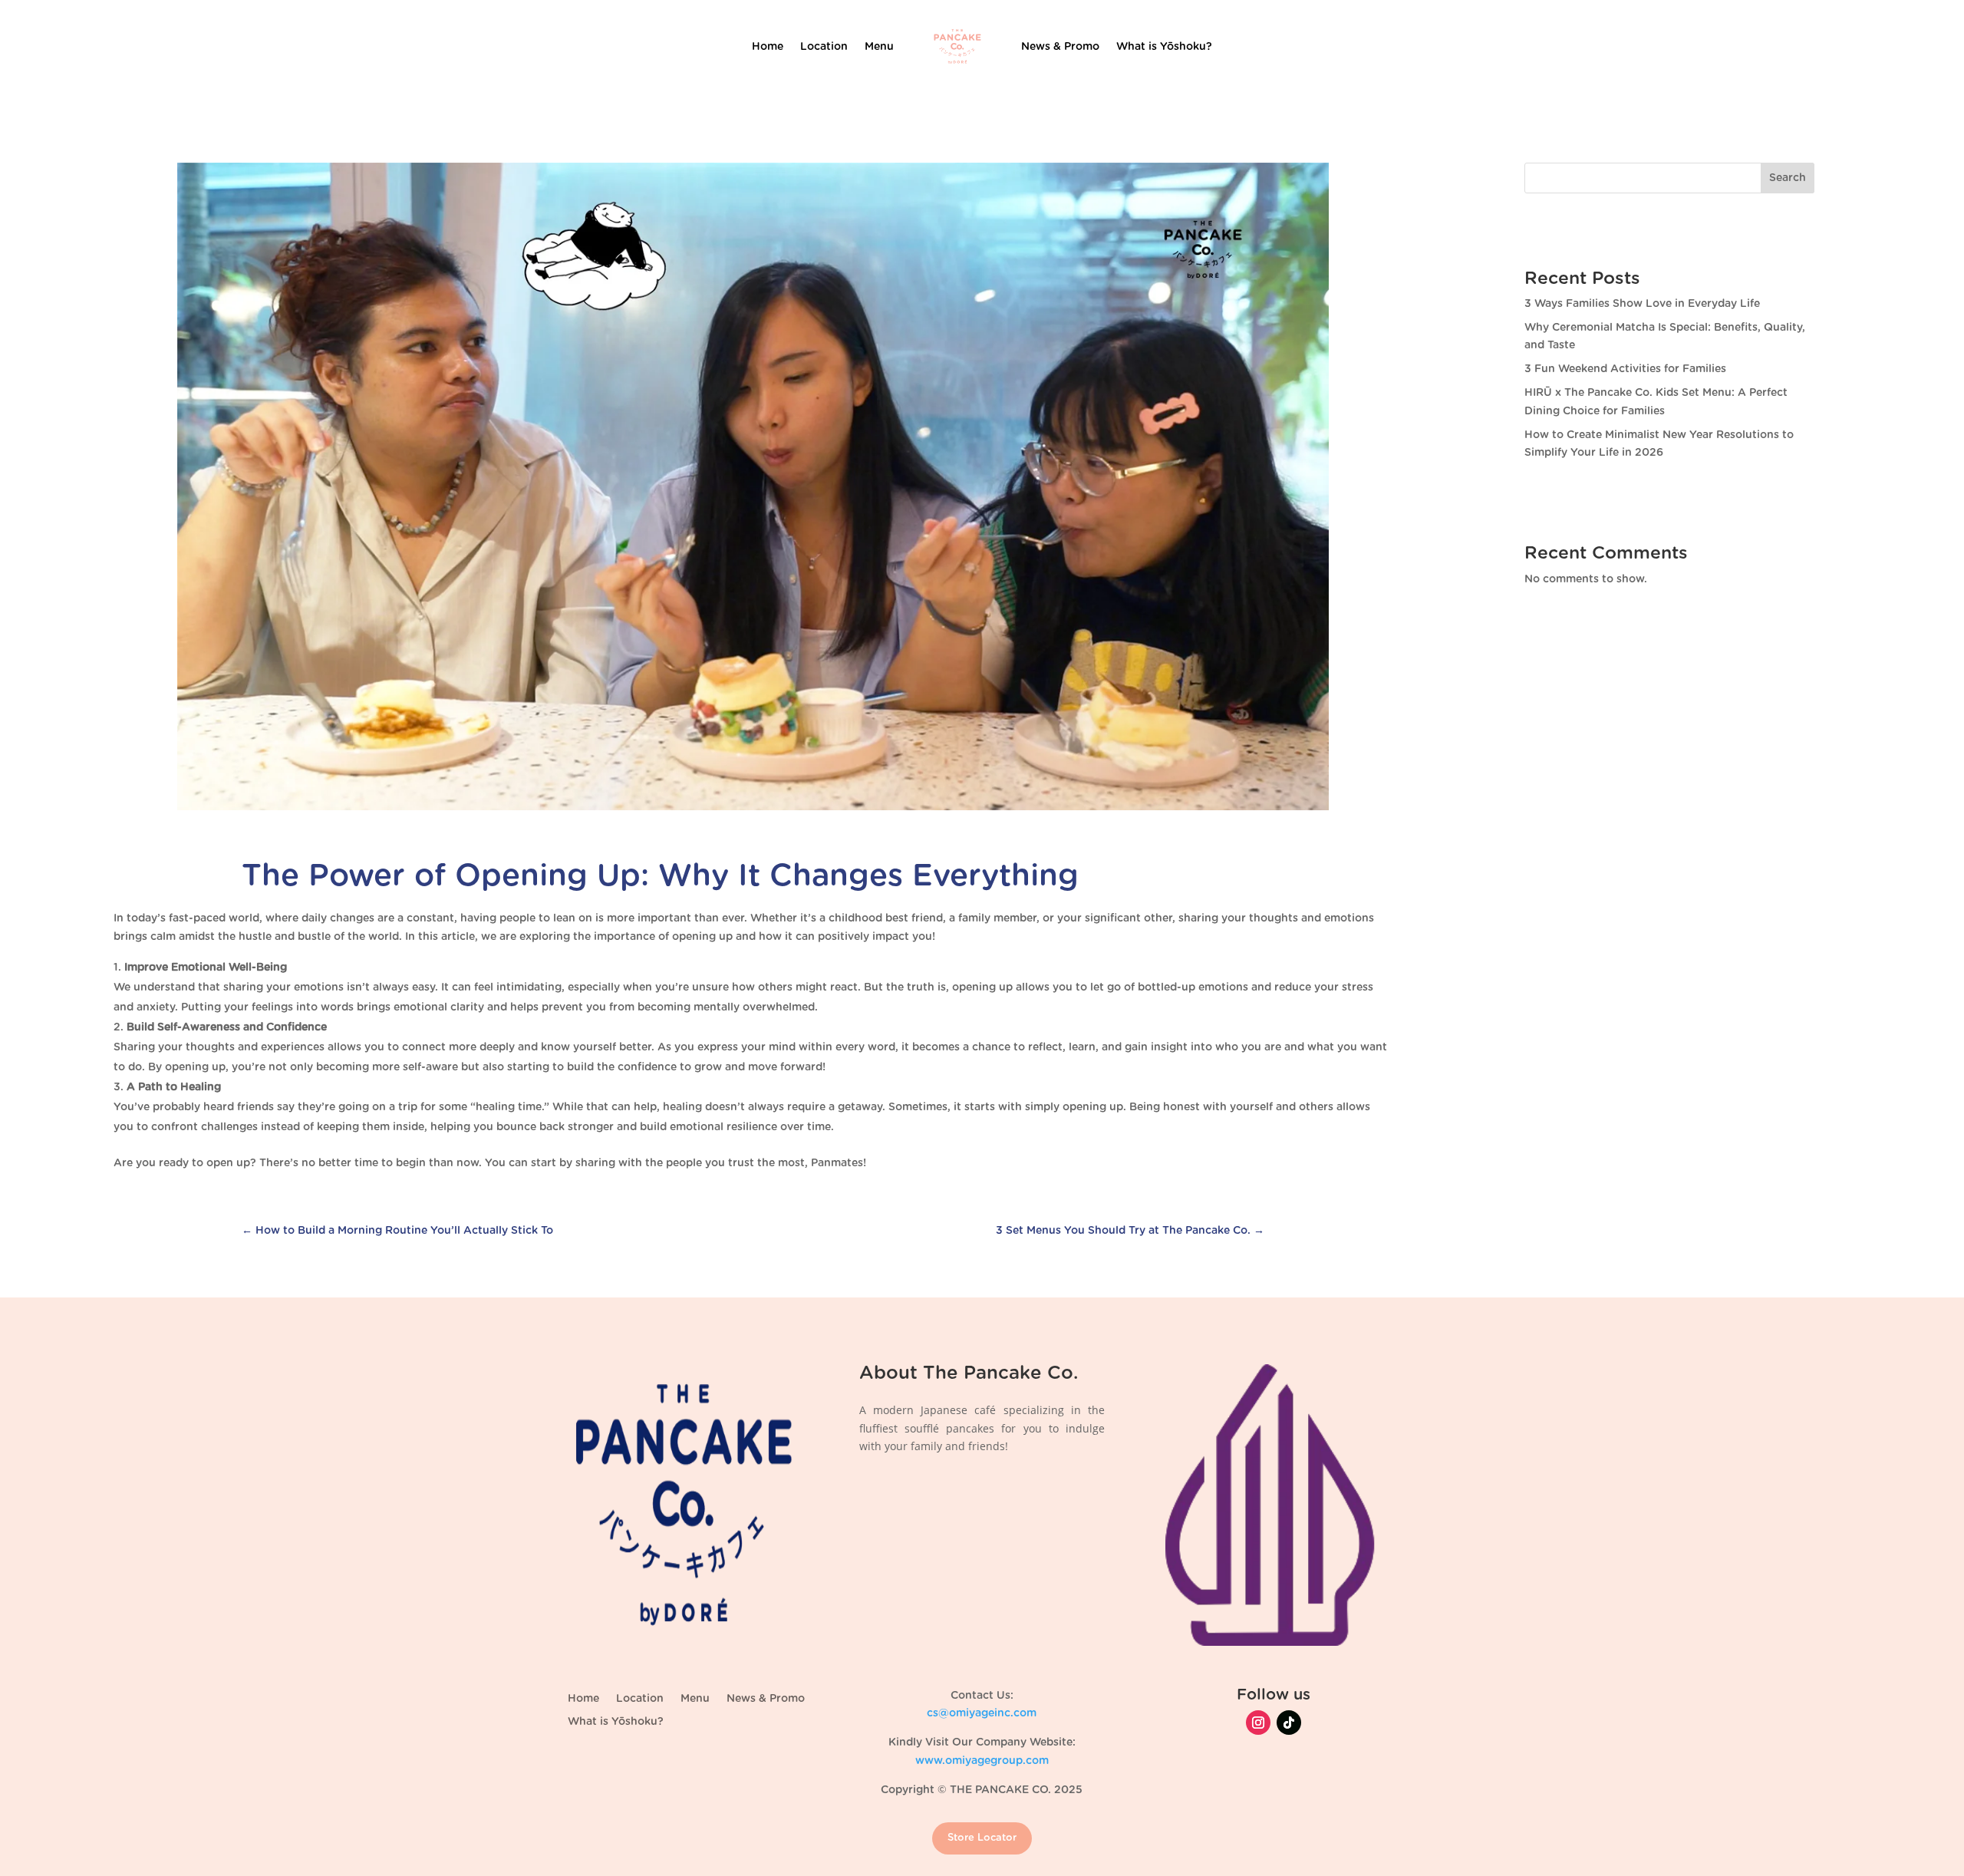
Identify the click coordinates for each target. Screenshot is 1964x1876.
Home (768, 47)
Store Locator (982, 1838)
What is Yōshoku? (1164, 47)
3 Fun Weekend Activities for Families (1625, 369)
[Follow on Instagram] (1258, 1723)
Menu (879, 47)
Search (1788, 178)
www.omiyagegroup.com (982, 1761)
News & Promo (1060, 47)
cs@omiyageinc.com (982, 1713)
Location (824, 47)
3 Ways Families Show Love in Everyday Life (1642, 304)
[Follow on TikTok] (1289, 1723)
